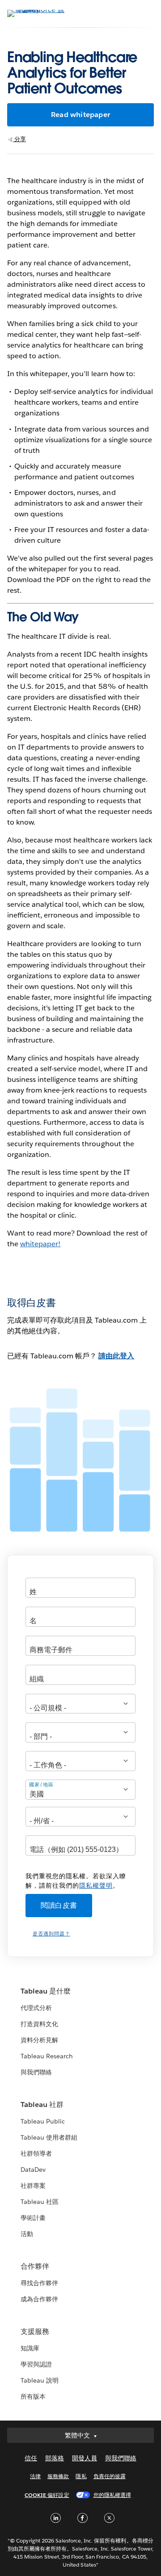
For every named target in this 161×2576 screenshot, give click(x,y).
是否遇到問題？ (51, 1934)
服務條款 (58, 2476)
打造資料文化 (39, 2024)
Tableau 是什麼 (46, 1991)
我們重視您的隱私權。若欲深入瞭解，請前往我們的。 (76, 1881)
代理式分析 (36, 2008)
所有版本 (33, 2396)
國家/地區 (41, 1784)
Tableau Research (47, 2056)
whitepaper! (40, 1244)
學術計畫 (33, 2218)
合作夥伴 (35, 2266)
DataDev (33, 2170)
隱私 (81, 2476)
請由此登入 (116, 1356)
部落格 (55, 2458)
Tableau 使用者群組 (49, 2137)
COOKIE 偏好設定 (47, 2495)
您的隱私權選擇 (112, 2495)
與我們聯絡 (36, 2072)
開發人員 (85, 2458)
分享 (19, 139)
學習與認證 (36, 2364)
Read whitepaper (80, 115)
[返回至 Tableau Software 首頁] (38, 10)
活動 (27, 2234)
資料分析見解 (39, 2040)
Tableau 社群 (42, 2105)
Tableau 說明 (40, 2380)
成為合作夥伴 (39, 2299)
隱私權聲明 (96, 1885)
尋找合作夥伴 (39, 2283)
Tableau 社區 (40, 2202)
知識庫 (30, 2348)
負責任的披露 (110, 2476)
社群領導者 (36, 2153)
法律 (35, 2476)
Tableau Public (43, 2121)
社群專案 (33, 2186)
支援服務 (35, 2331)
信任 (31, 2458)
